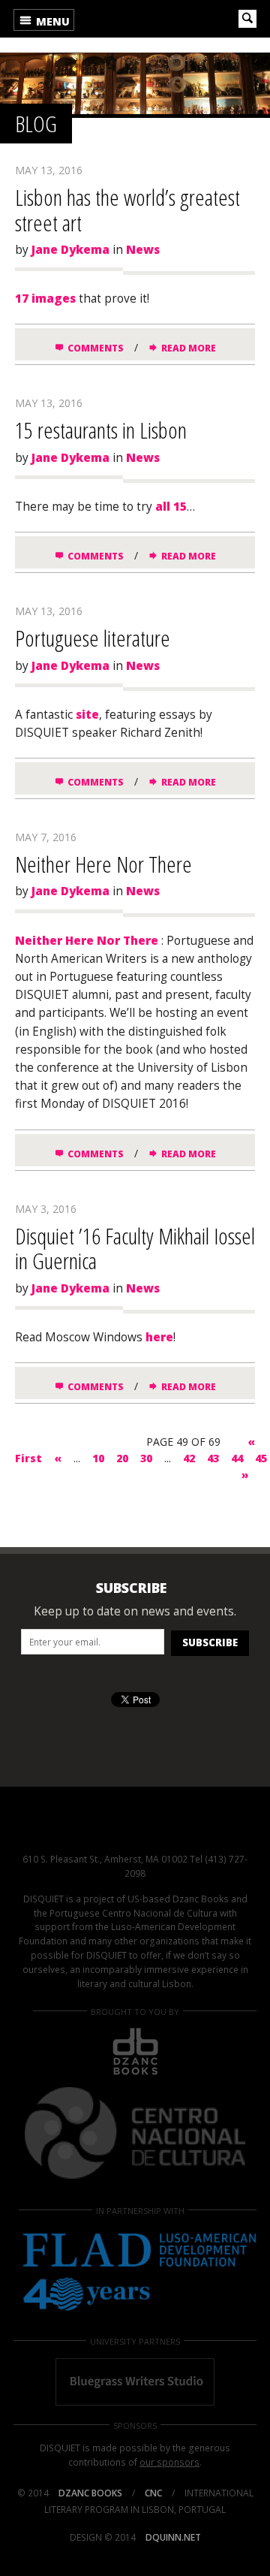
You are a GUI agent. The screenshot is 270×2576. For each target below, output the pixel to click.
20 (122, 1458)
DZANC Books (90, 2493)
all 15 (171, 507)
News (143, 250)
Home (130, 19)
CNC (153, 2493)
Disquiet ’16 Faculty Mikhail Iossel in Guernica (135, 1249)
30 (146, 1458)
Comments (96, 348)
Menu (51, 21)
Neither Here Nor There (103, 864)
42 (189, 1458)
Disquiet (135, 1829)
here (159, 1337)
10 (98, 1458)
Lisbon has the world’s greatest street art (127, 210)
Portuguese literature (93, 638)
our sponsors (169, 2462)
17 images (45, 299)
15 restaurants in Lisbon (101, 430)
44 (237, 1458)
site (87, 715)
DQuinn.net (173, 2537)
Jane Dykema (70, 250)
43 (213, 1458)
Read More (189, 348)
